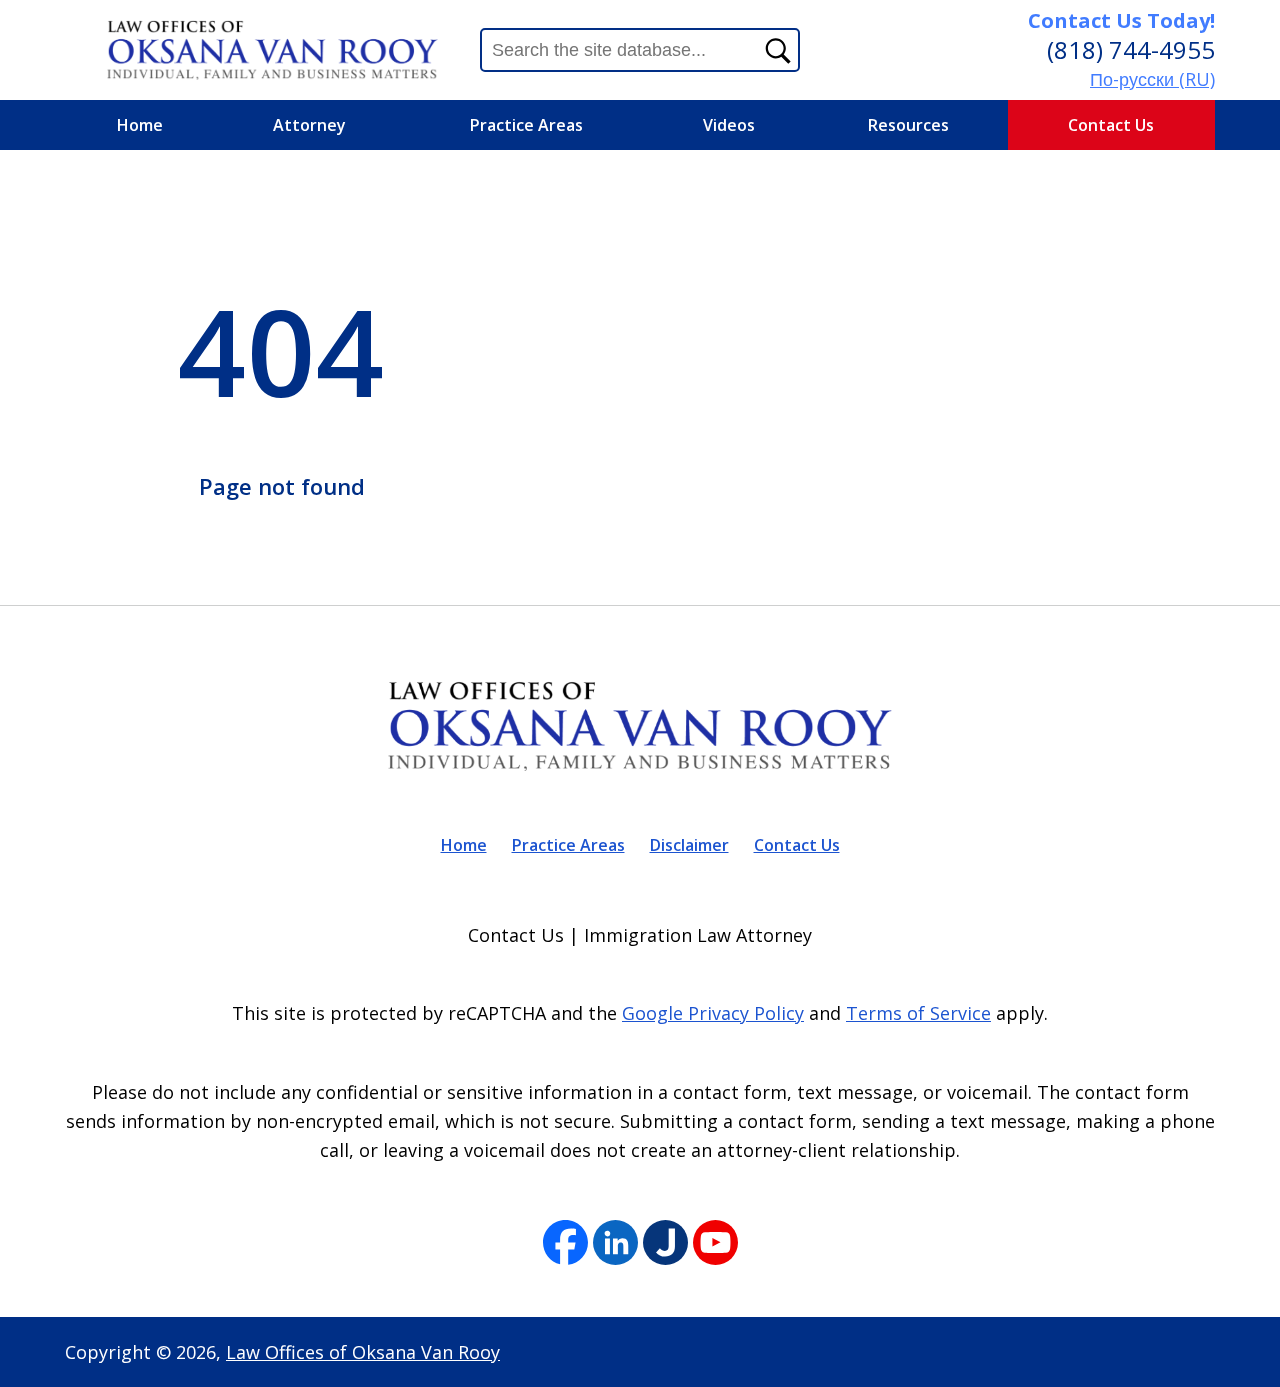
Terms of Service (918, 1013)
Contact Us (1111, 125)
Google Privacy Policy (713, 1013)
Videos (729, 125)
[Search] (777, 50)
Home (140, 125)
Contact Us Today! (1121, 20)
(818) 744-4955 (1131, 49)
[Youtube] (715, 1243)
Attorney (309, 125)
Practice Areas (526, 125)
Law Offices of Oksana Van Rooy (363, 1352)
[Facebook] (565, 1243)
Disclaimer (689, 845)
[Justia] (665, 1243)
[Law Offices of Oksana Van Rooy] (272, 49)
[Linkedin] (615, 1243)
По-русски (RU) (1152, 79)
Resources (908, 125)
